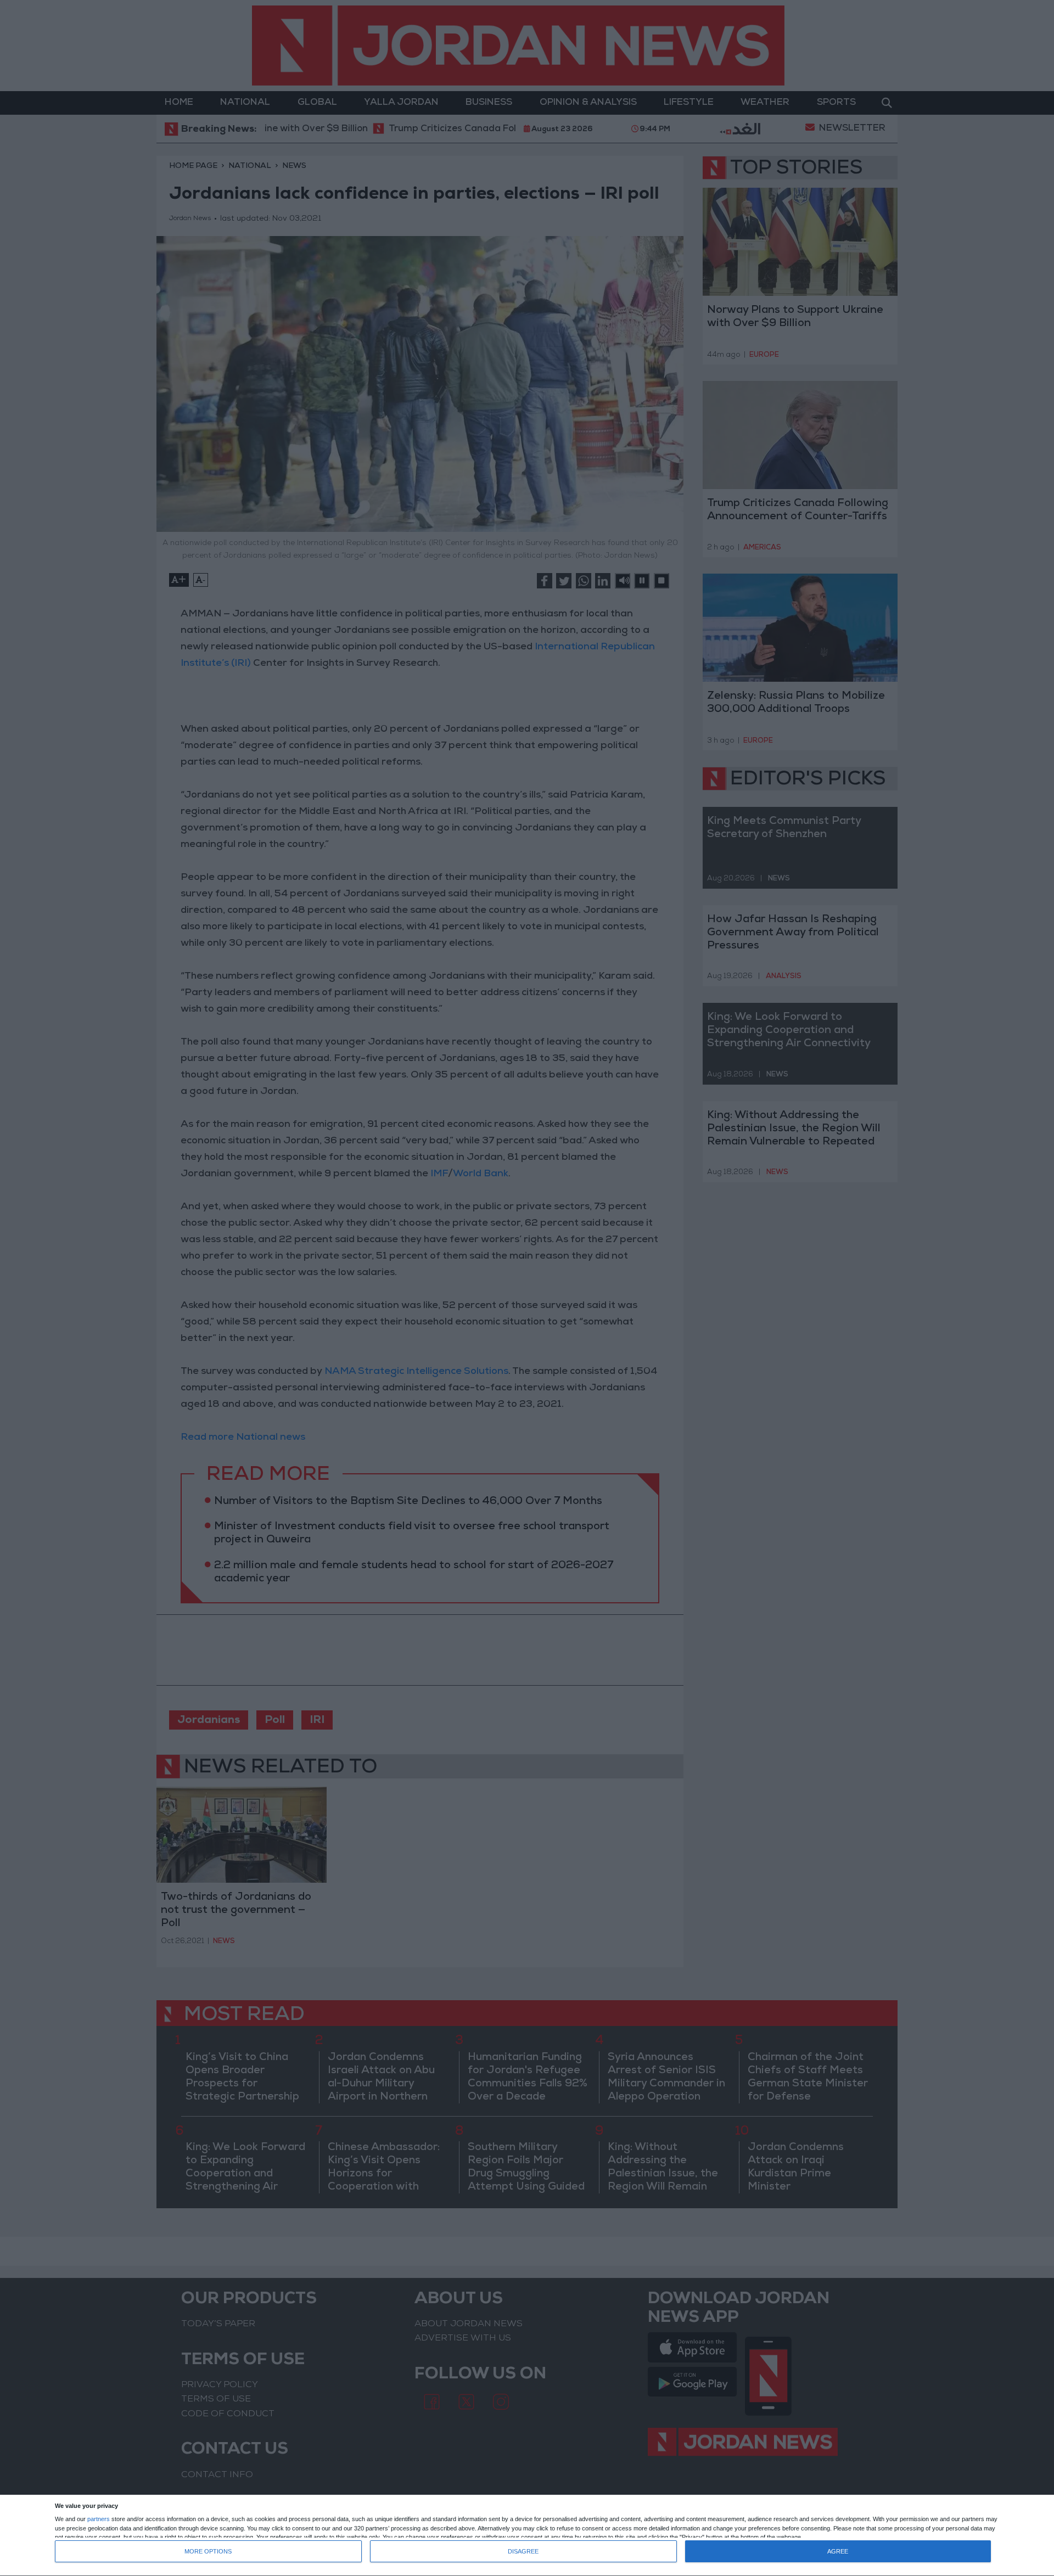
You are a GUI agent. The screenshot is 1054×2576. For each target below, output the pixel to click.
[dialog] (527, 2536)
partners (99, 2519)
